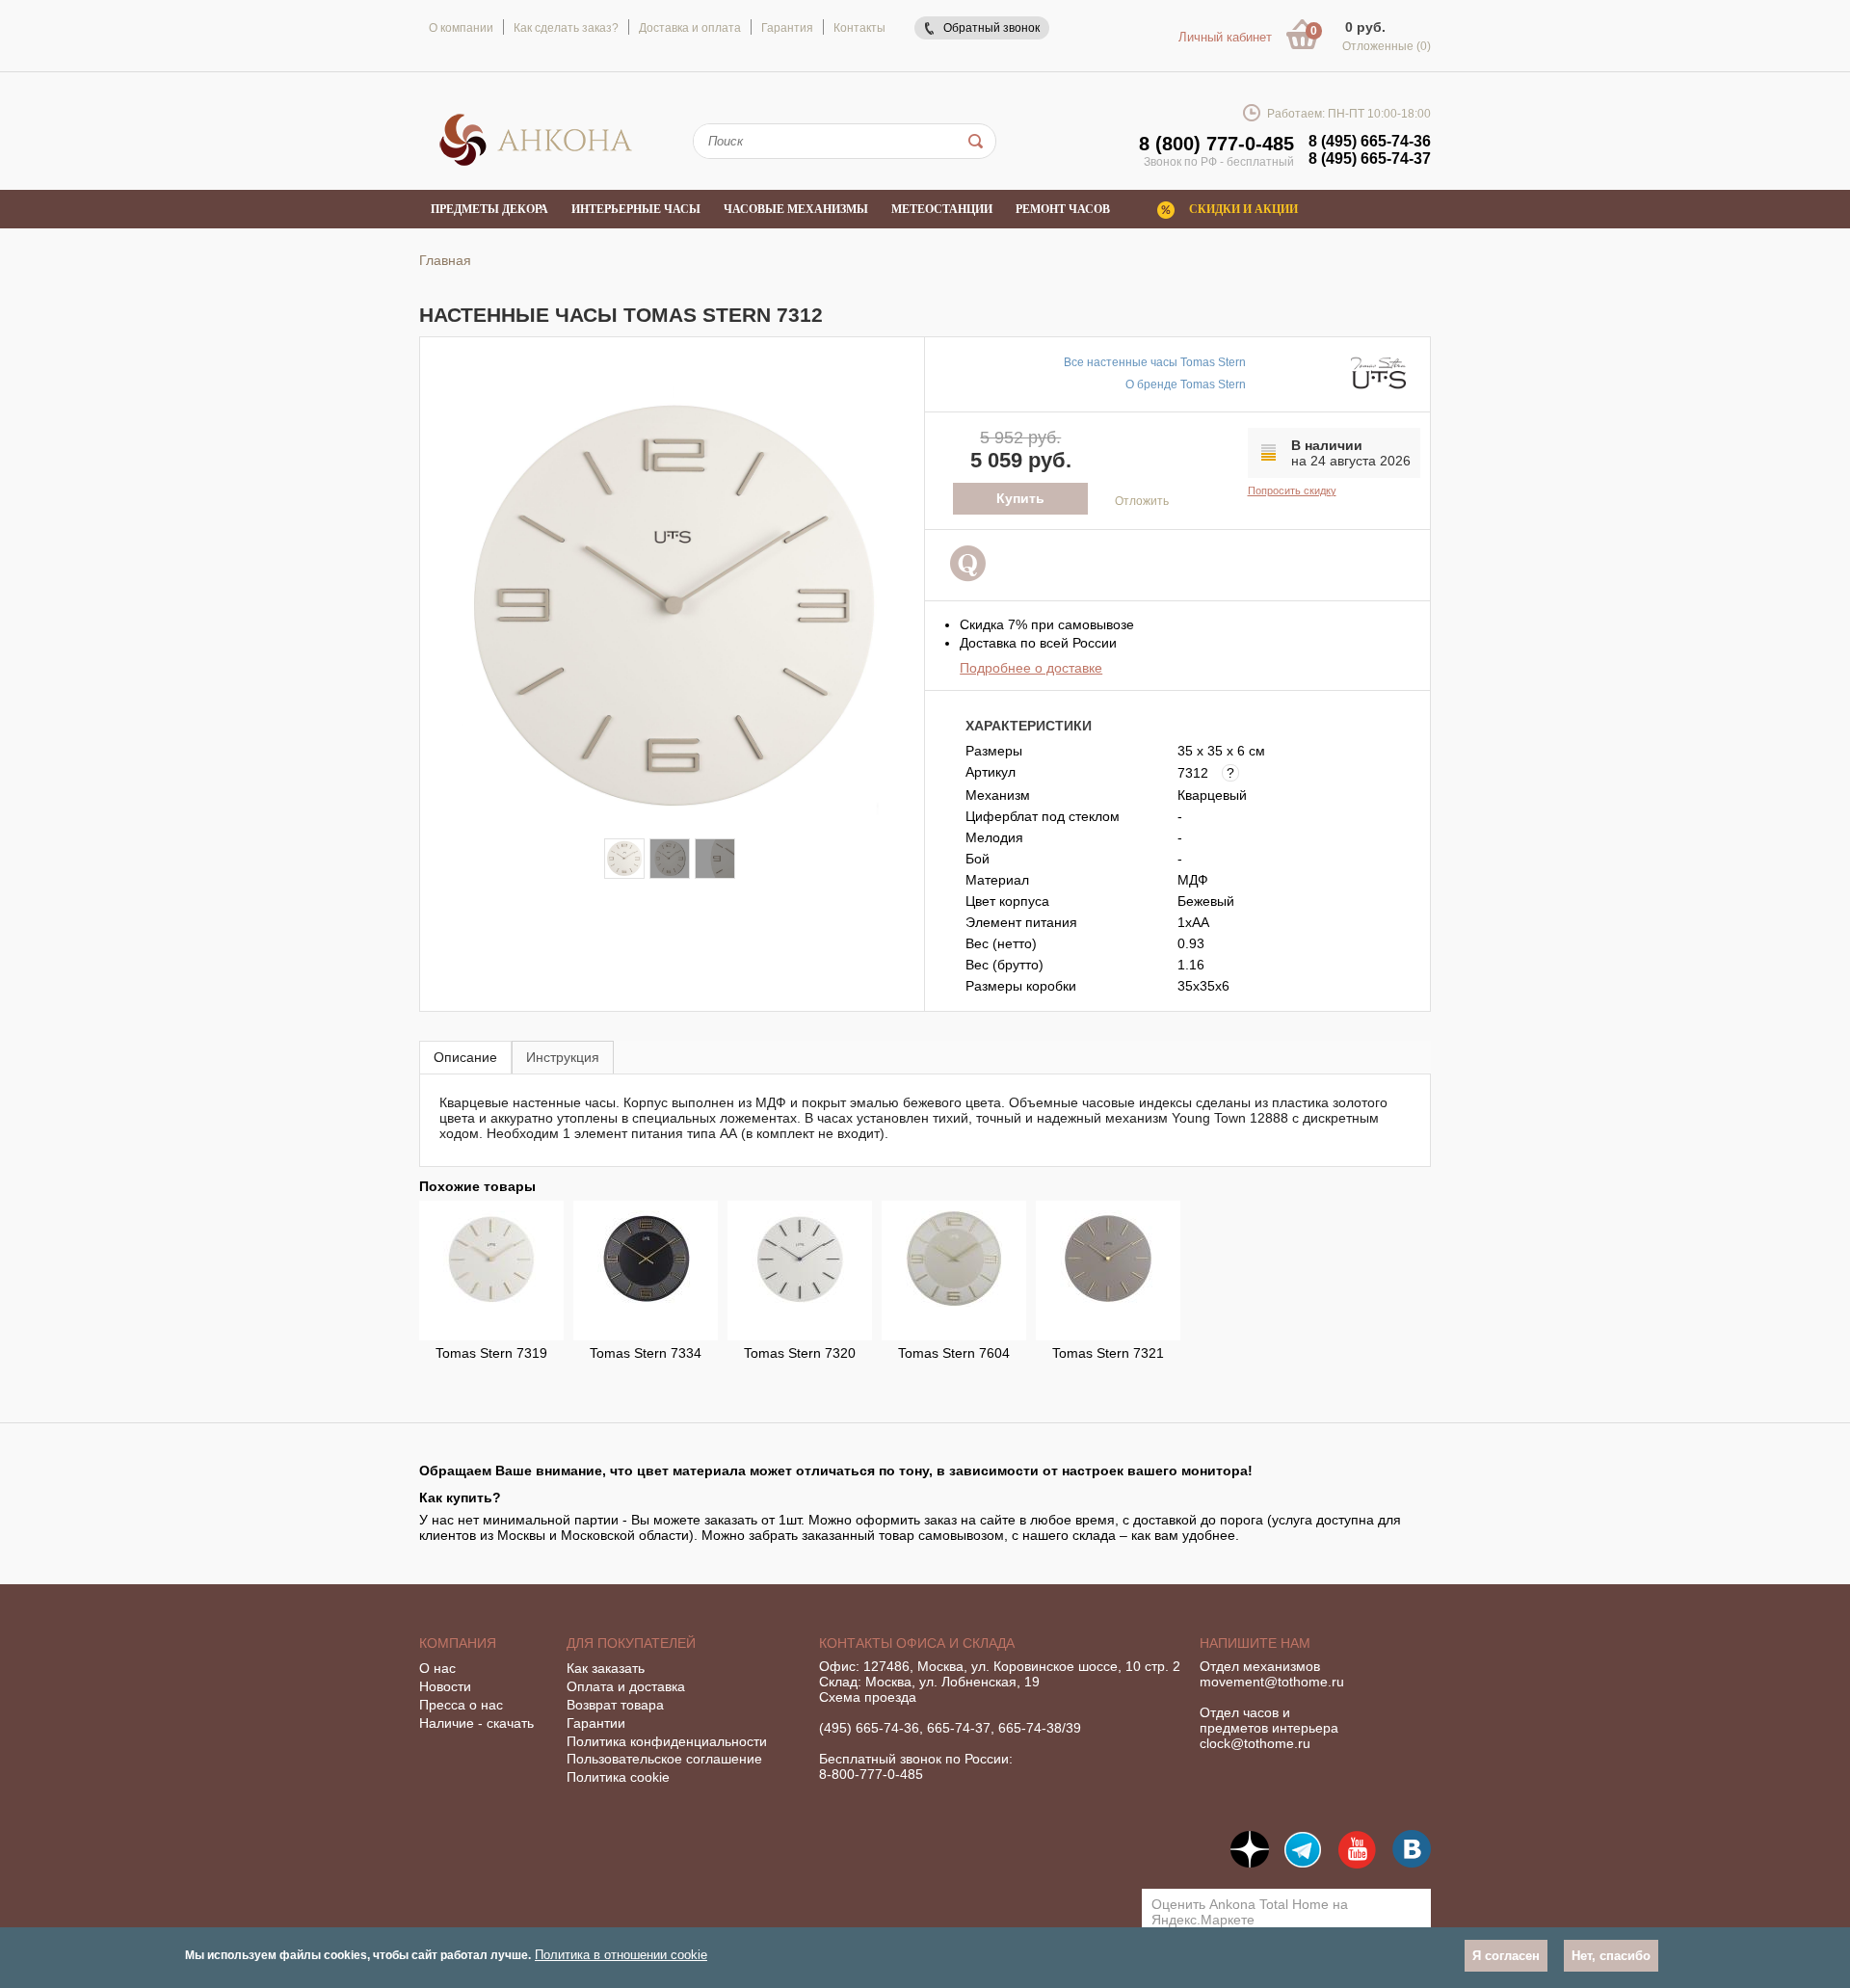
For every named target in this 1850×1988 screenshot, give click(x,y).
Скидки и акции (1243, 209)
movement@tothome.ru (1272, 1682)
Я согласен (1506, 1956)
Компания (458, 1643)
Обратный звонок (991, 28)
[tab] (465, 1057)
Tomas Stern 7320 (800, 1353)
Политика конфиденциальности (667, 1741)
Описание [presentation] (465, 1057)
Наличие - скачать (476, 1723)
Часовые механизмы (796, 209)
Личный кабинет (1225, 37)
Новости (445, 1686)
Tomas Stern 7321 (1108, 1353)
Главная (445, 260)
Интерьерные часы (636, 209)
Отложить (1142, 501)
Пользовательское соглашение (664, 1759)
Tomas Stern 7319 (491, 1353)
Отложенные (1387, 46)
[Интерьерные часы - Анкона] (536, 163)
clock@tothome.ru (1255, 1743)
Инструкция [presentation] (563, 1057)
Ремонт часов (1063, 209)
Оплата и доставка (626, 1686)
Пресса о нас (461, 1705)
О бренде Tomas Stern (1186, 384)
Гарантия (787, 28)
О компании (461, 28)
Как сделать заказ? (566, 28)
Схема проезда (868, 1697)
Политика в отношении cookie (621, 1955)
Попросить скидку (1292, 490)
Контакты (859, 28)
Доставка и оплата (690, 28)
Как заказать (606, 1668)
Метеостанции (942, 209)
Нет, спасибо (1611, 1956)
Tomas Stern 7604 (954, 1353)
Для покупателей (631, 1643)
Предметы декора (489, 209)
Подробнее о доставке (1031, 668)
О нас (437, 1668)
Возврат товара (615, 1705)
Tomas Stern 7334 (646, 1353)
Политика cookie (618, 1777)
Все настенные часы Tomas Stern (1155, 362)
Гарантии (596, 1723)
